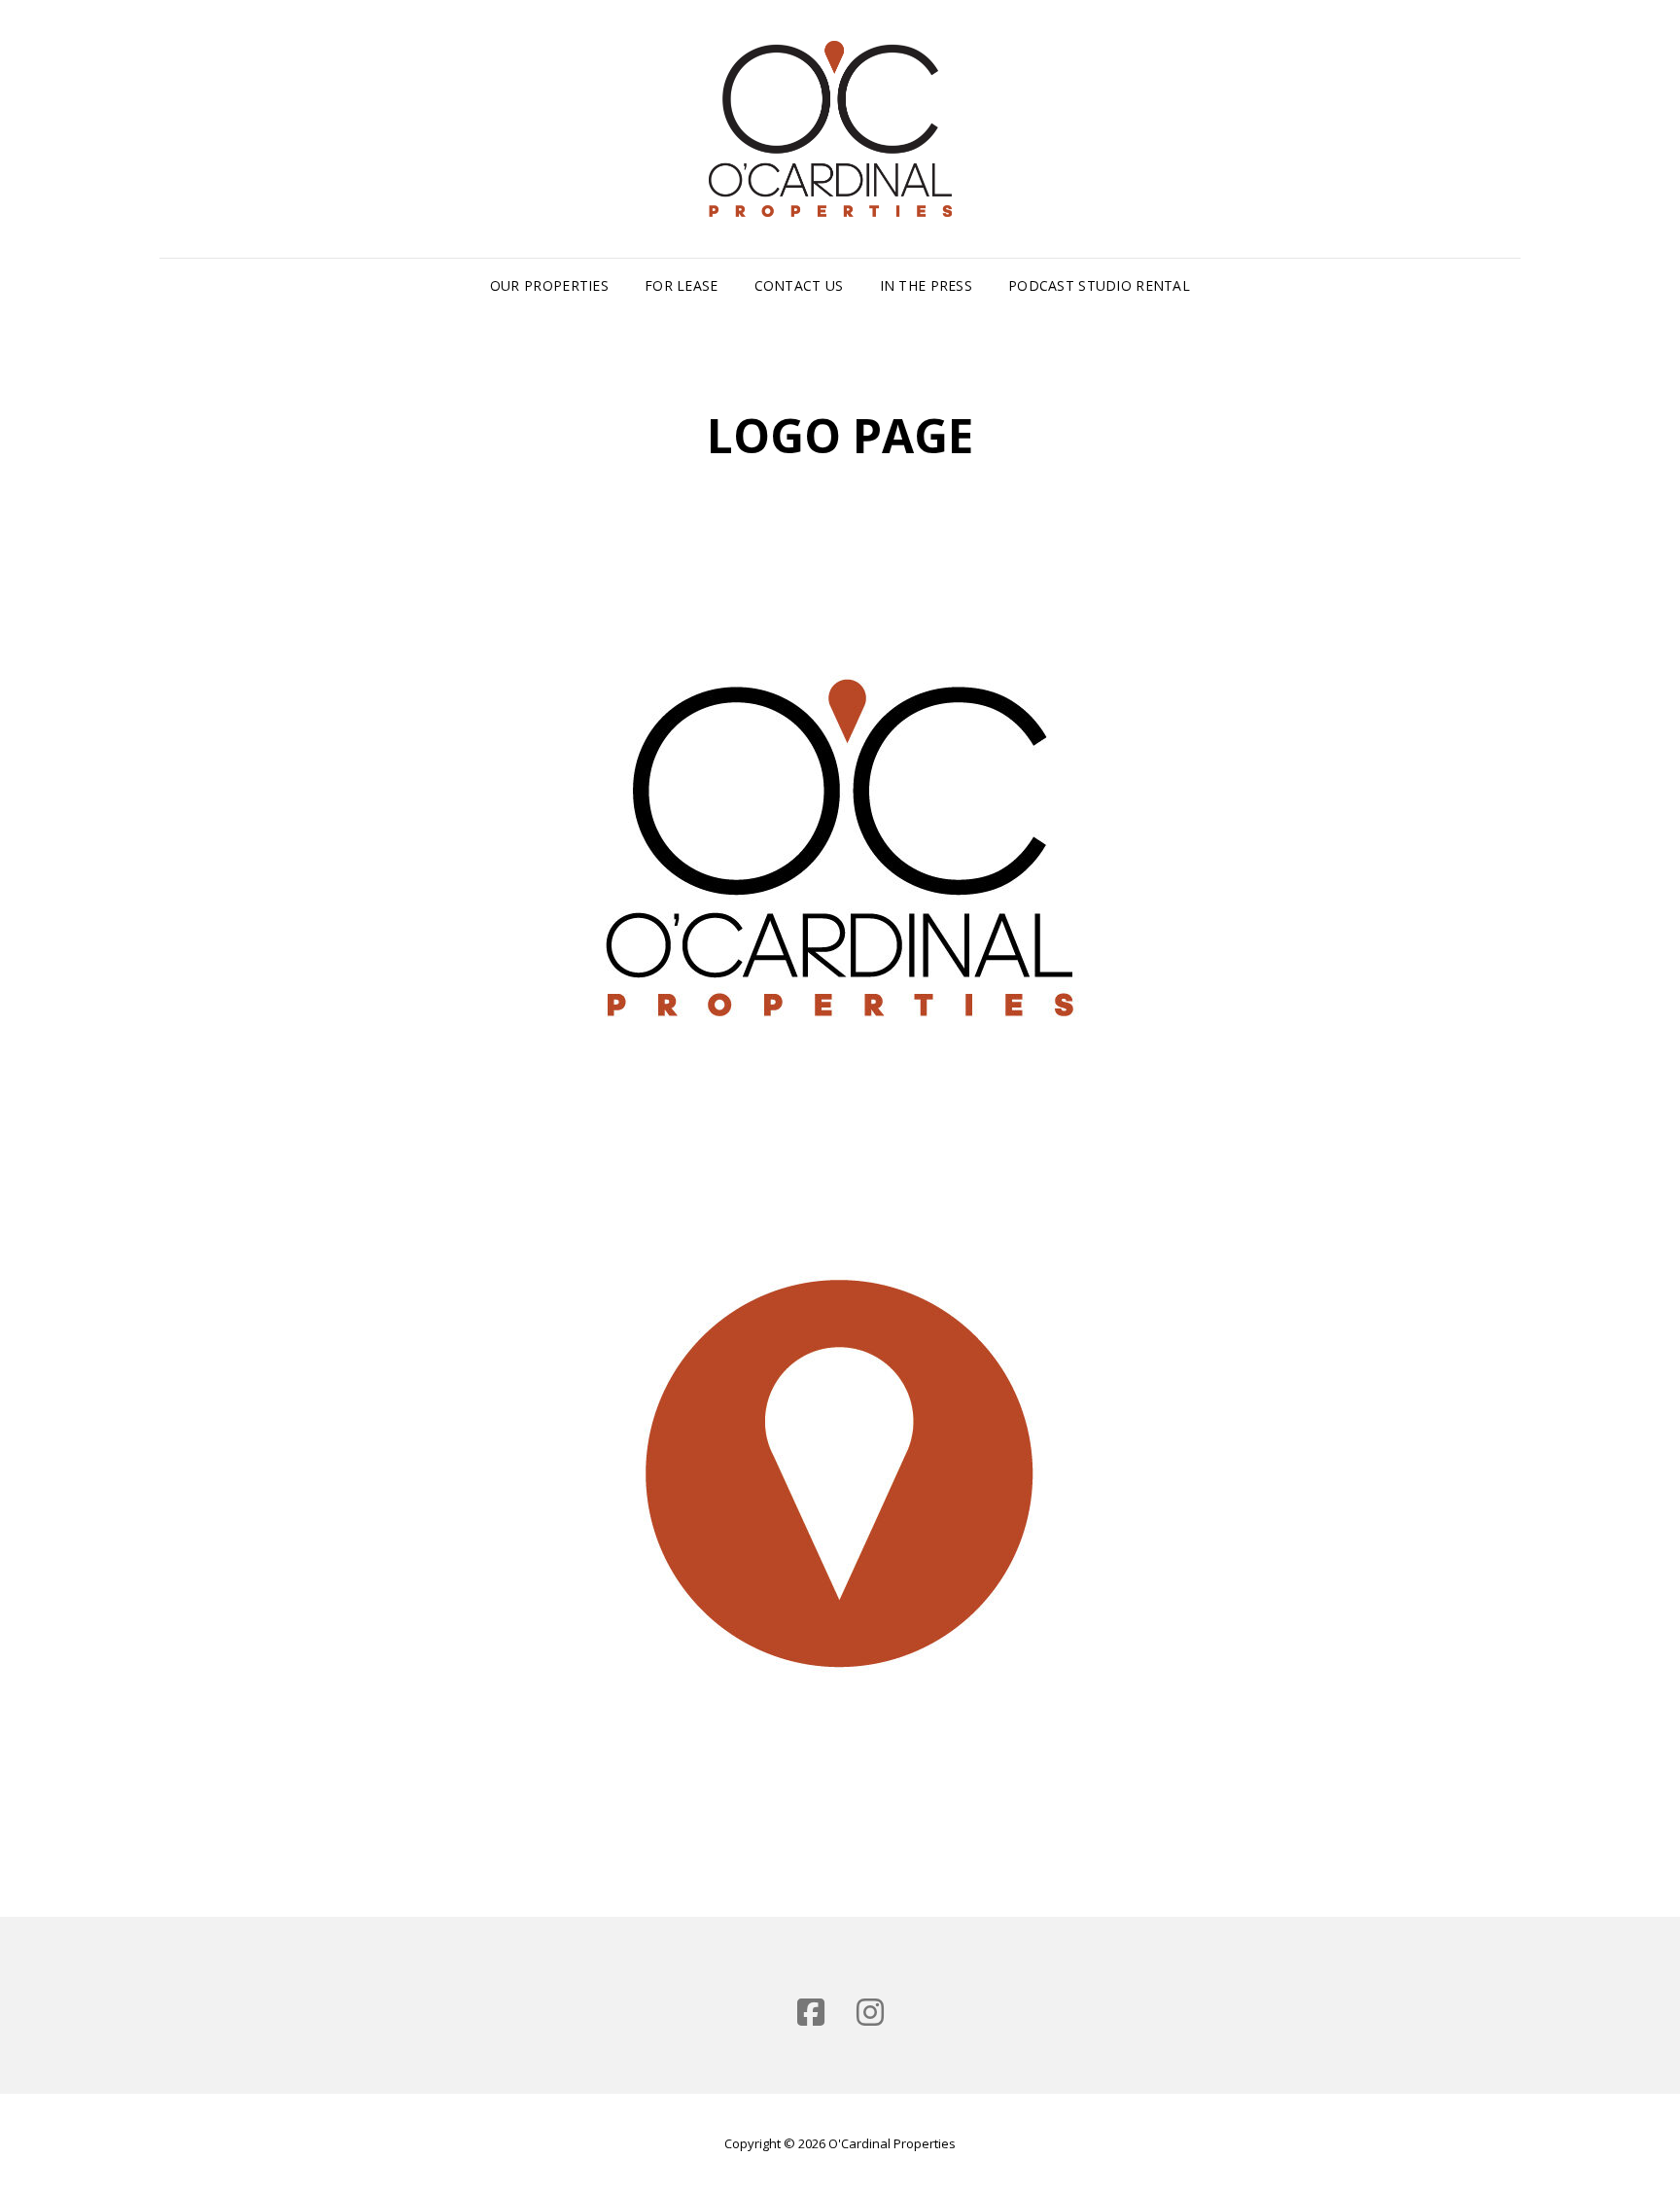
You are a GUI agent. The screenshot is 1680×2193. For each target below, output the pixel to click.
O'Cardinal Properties (892, 2143)
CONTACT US (799, 285)
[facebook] (811, 2012)
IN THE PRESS (926, 285)
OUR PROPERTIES (549, 285)
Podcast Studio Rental (1099, 285)
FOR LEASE (682, 285)
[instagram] (870, 2012)
